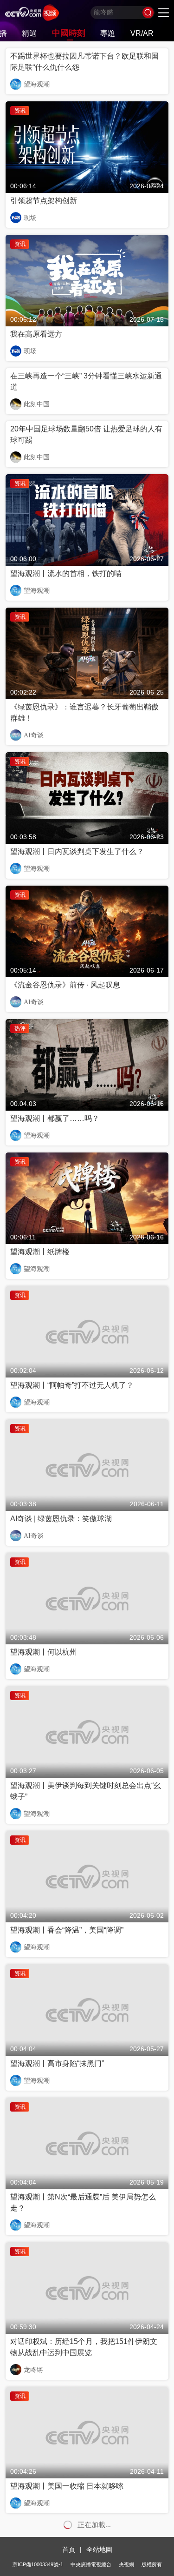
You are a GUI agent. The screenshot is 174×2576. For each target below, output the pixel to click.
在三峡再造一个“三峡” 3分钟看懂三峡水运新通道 (86, 381)
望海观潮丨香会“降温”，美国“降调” (67, 1930)
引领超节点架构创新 (44, 201)
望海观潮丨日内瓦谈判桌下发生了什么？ (77, 851)
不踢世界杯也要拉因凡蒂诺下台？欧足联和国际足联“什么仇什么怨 (84, 62)
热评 (20, 1028)
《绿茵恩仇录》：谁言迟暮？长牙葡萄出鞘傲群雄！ (84, 712)
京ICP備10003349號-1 (38, 2564)
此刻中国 (37, 404)
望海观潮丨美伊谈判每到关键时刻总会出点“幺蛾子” (86, 1791)
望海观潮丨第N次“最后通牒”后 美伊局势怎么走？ (83, 2202)
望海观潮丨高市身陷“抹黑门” (57, 2063)
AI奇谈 (34, 735)
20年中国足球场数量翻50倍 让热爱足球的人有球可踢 (86, 434)
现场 (30, 218)
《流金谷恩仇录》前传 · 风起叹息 (65, 985)
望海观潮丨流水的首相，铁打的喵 (66, 573)
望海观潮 (37, 84)
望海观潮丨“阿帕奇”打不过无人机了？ (72, 1385)
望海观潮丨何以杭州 (44, 1652)
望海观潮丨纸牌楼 (40, 1252)
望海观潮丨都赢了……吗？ (55, 1118)
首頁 (69, 2550)
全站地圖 (99, 2550)
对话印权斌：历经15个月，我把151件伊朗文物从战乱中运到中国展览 (84, 2347)
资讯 (20, 111)
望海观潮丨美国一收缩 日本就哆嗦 (67, 2486)
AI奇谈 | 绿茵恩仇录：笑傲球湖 (61, 1519)
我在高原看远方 (36, 334)
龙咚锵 (33, 2370)
